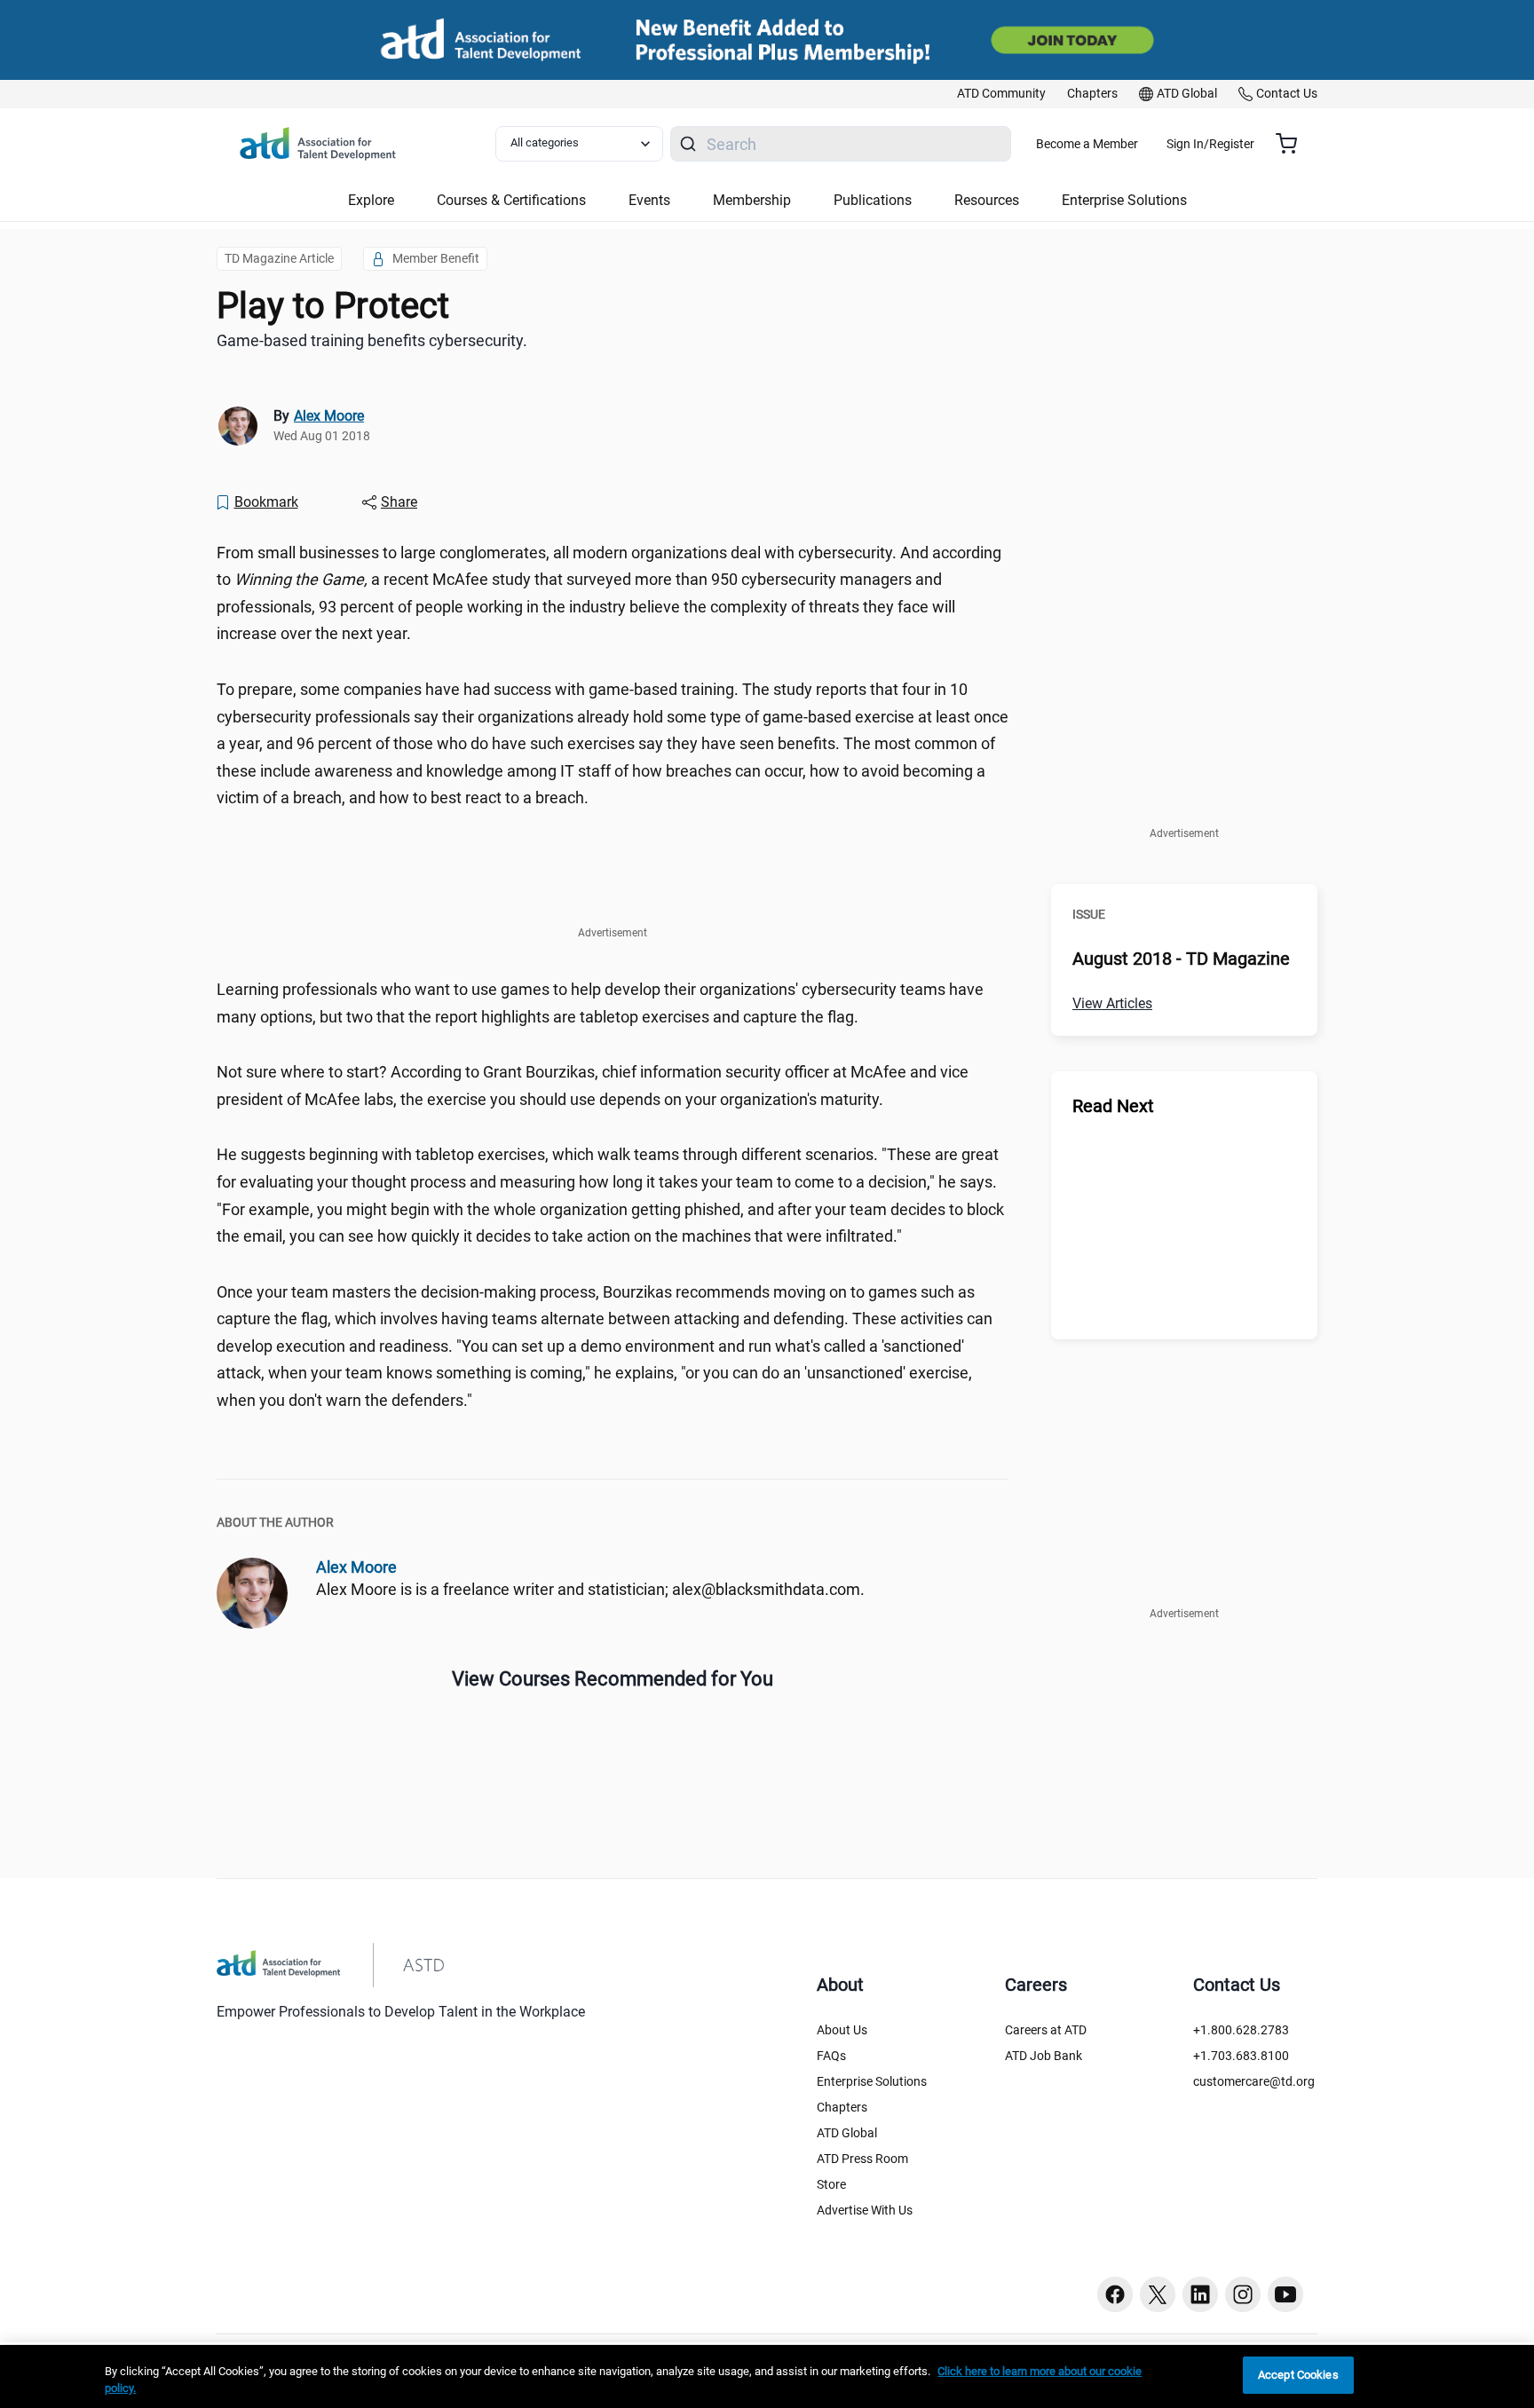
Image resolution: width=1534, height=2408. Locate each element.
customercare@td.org (1254, 2081)
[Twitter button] (1158, 2294)
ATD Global (847, 2133)
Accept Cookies (1298, 2375)
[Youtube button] (1285, 2294)
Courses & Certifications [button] (511, 200)
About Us (842, 2030)
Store (831, 2184)
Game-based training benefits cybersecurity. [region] (372, 340)
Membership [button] (752, 200)
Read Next (1113, 1106)
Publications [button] (873, 200)
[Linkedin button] (1200, 2294)
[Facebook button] (1115, 2294)
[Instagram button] (1243, 2294)
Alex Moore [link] (329, 416)
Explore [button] (371, 200)
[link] (1001, 94)
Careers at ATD (1046, 2030)
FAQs (831, 2056)
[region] (767, 2376)
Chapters (842, 2107)
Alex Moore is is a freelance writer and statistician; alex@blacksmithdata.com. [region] (590, 1589)
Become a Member (1087, 144)
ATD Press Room (862, 2159)
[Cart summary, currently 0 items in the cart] (1293, 144)
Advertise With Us (865, 2210)
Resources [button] (987, 200)
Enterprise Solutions (872, 2081)
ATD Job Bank (1044, 2056)
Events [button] (649, 200)
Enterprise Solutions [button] (1124, 200)
